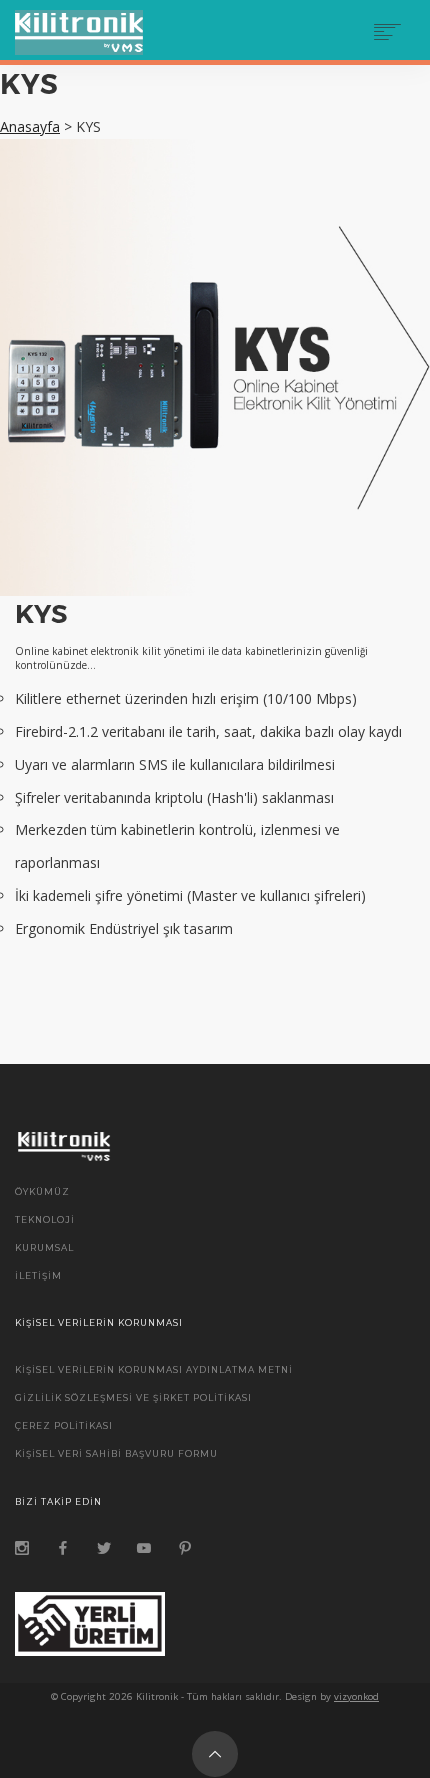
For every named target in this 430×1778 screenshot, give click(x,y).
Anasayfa (30, 126)
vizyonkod (356, 1696)
